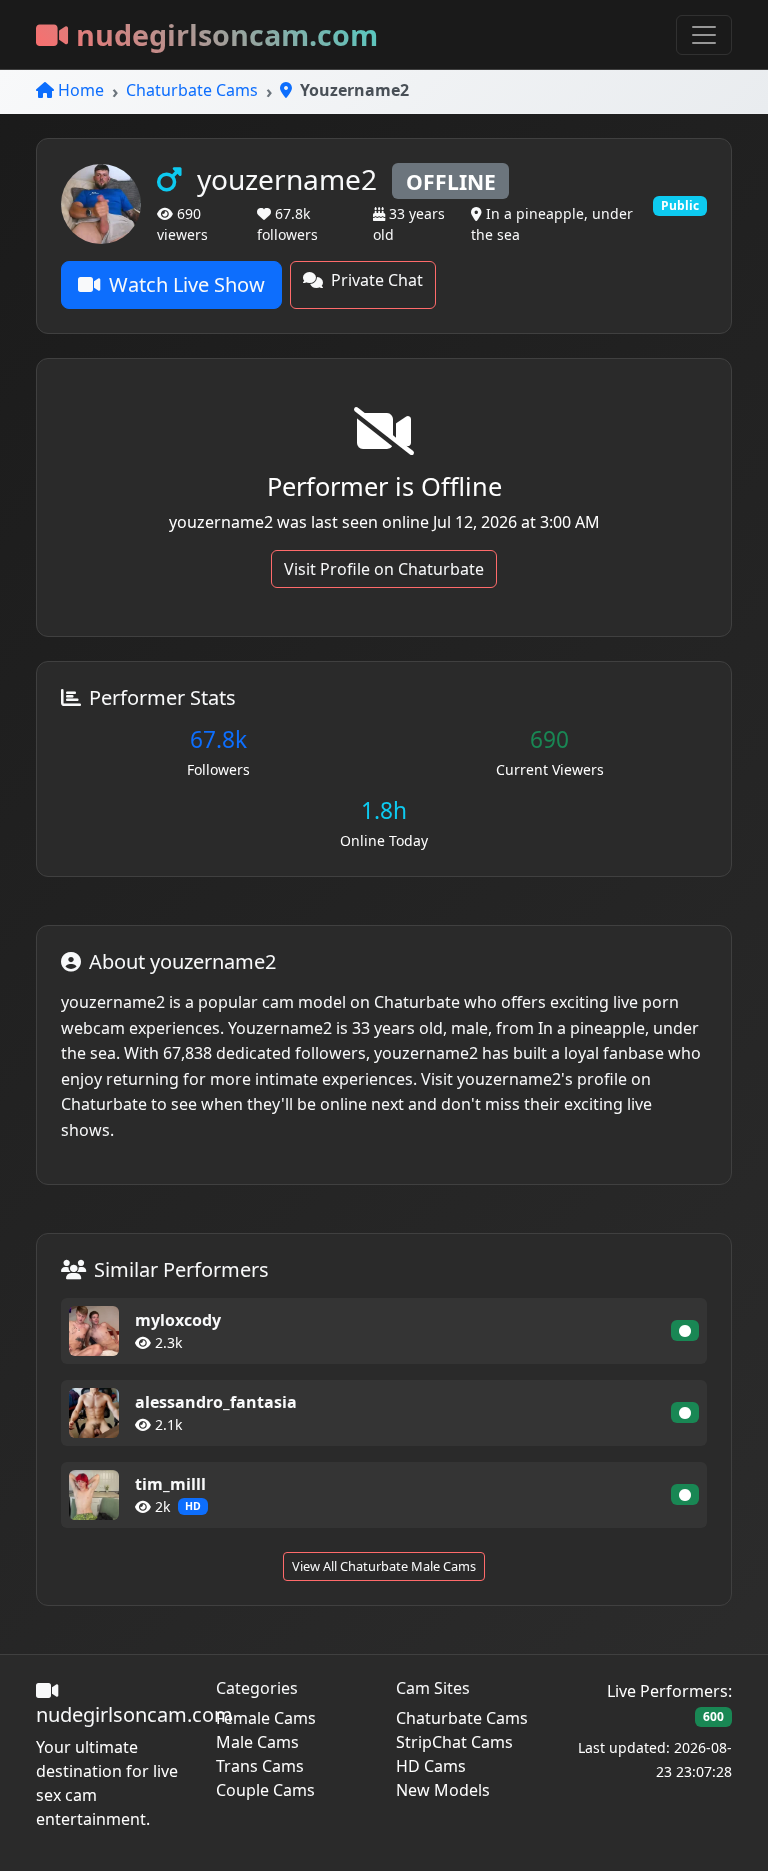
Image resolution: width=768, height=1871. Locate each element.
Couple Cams (265, 1790)
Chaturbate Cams (192, 90)
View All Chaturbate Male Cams (384, 1566)
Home (81, 90)
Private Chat (377, 280)
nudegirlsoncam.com (227, 34)
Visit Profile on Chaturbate (384, 569)
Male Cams (257, 1742)
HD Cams (431, 1766)
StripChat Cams (454, 1742)
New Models (443, 1790)
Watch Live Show (187, 284)
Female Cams (266, 1718)
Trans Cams (260, 1766)
